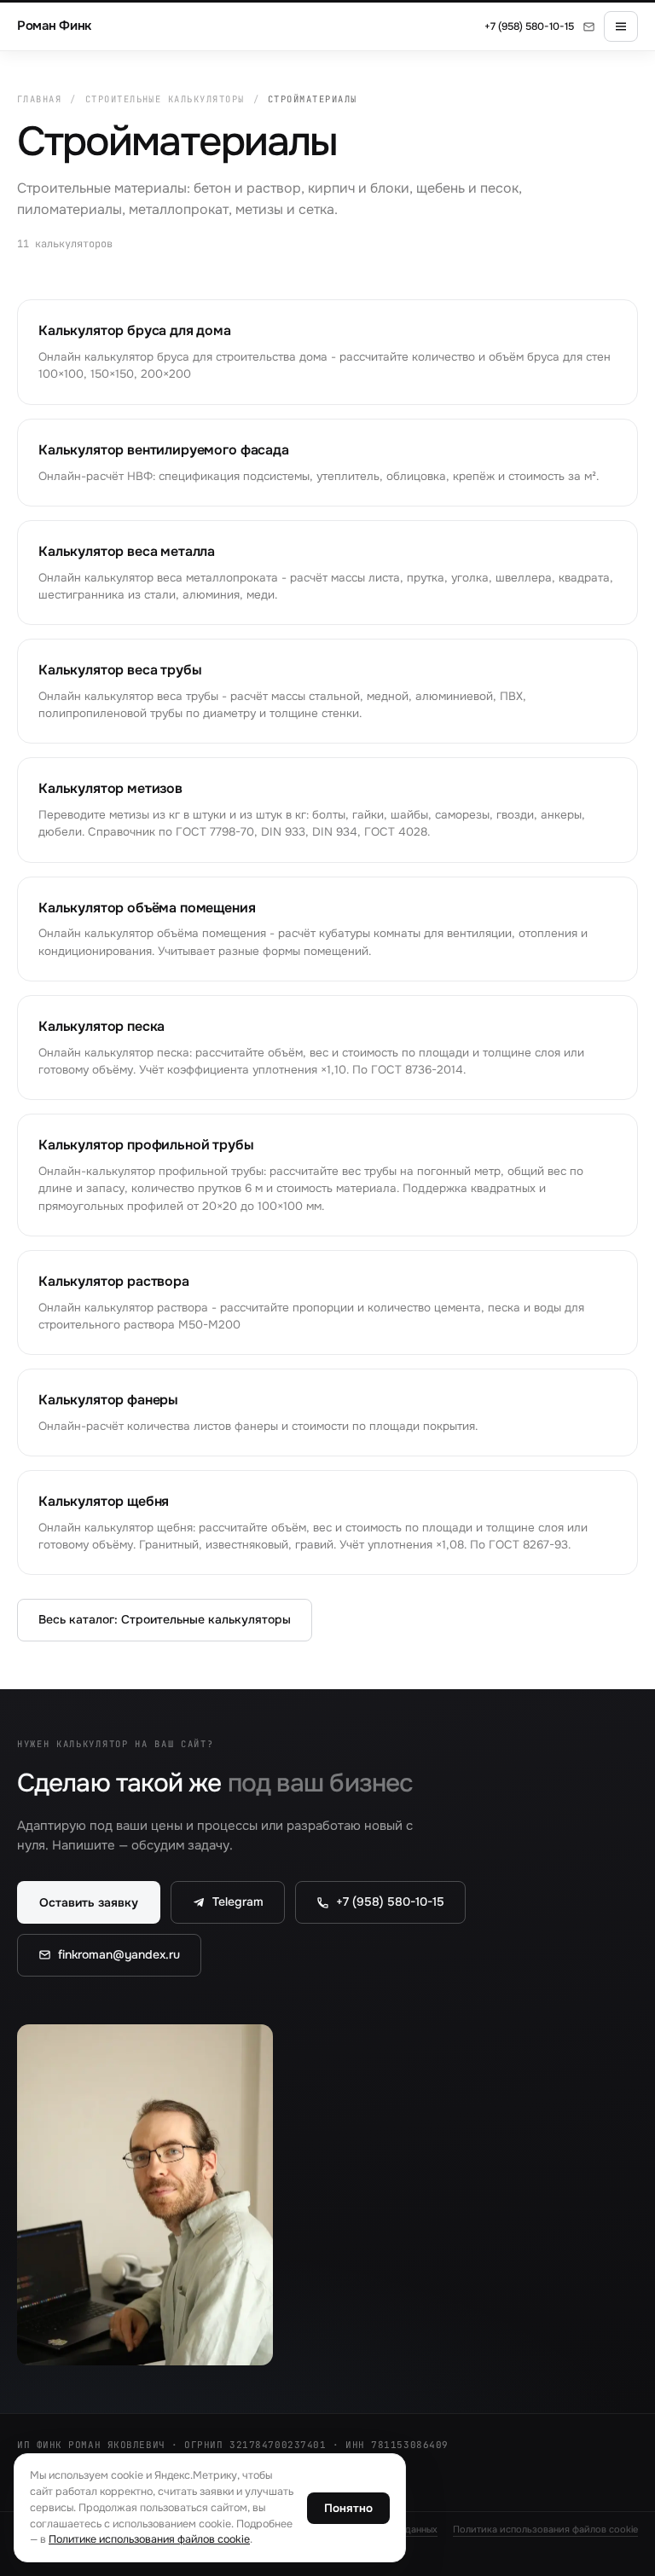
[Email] (589, 27)
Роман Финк (54, 26)
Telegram (238, 1902)
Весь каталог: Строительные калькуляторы (165, 1619)
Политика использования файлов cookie (545, 2529)
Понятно (348, 2508)
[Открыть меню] (621, 26)
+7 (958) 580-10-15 (529, 26)
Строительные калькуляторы (165, 99)
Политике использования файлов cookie (149, 2539)
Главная (39, 99)
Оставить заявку (89, 1902)
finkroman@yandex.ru (119, 1954)
